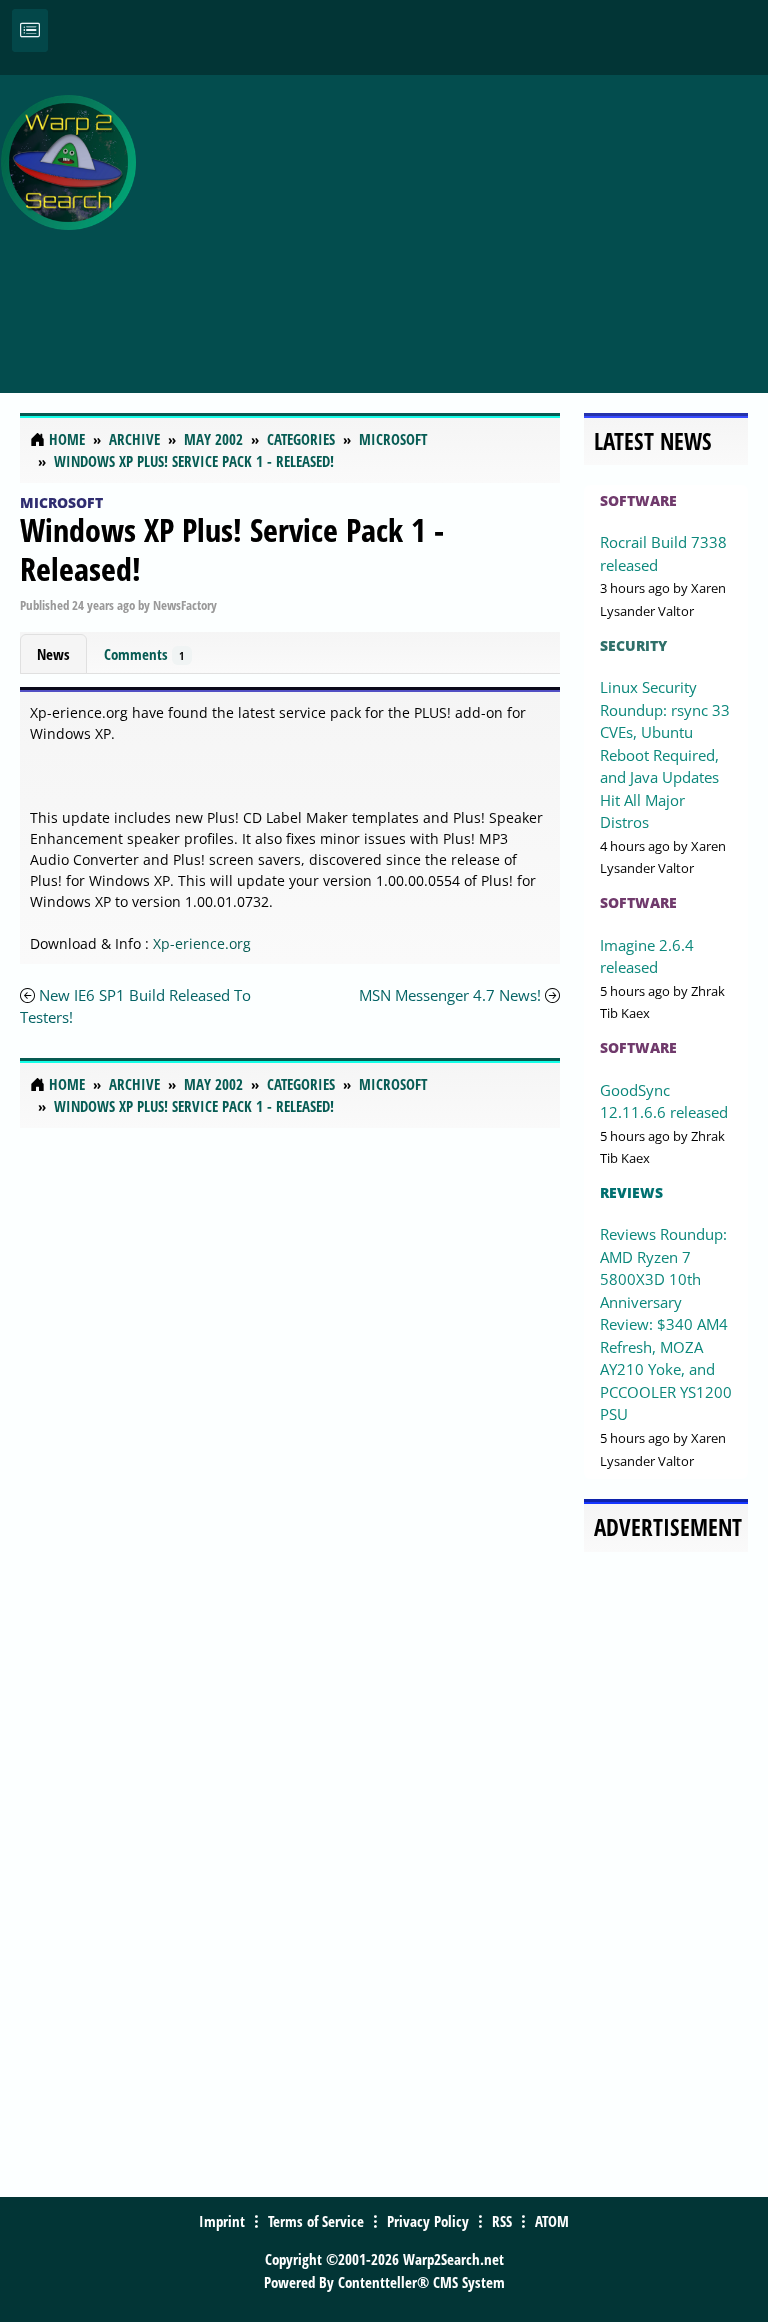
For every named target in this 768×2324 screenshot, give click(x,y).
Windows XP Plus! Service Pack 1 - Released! (232, 548)
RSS (502, 2221)
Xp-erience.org (202, 943)
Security (633, 645)
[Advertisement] (457, 223)
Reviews (631, 1192)
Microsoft (61, 502)
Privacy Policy (428, 2221)
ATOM (552, 2221)
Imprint (222, 2221)
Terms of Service (316, 2221)
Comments (144, 654)
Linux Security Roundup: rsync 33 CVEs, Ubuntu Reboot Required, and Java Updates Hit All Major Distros (665, 754)
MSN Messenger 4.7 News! (450, 995)
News (53, 654)
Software (638, 500)
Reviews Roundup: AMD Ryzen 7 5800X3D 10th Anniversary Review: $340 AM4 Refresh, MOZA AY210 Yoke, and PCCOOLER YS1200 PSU (666, 1324)
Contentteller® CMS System (421, 2282)
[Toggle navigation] (30, 30)
